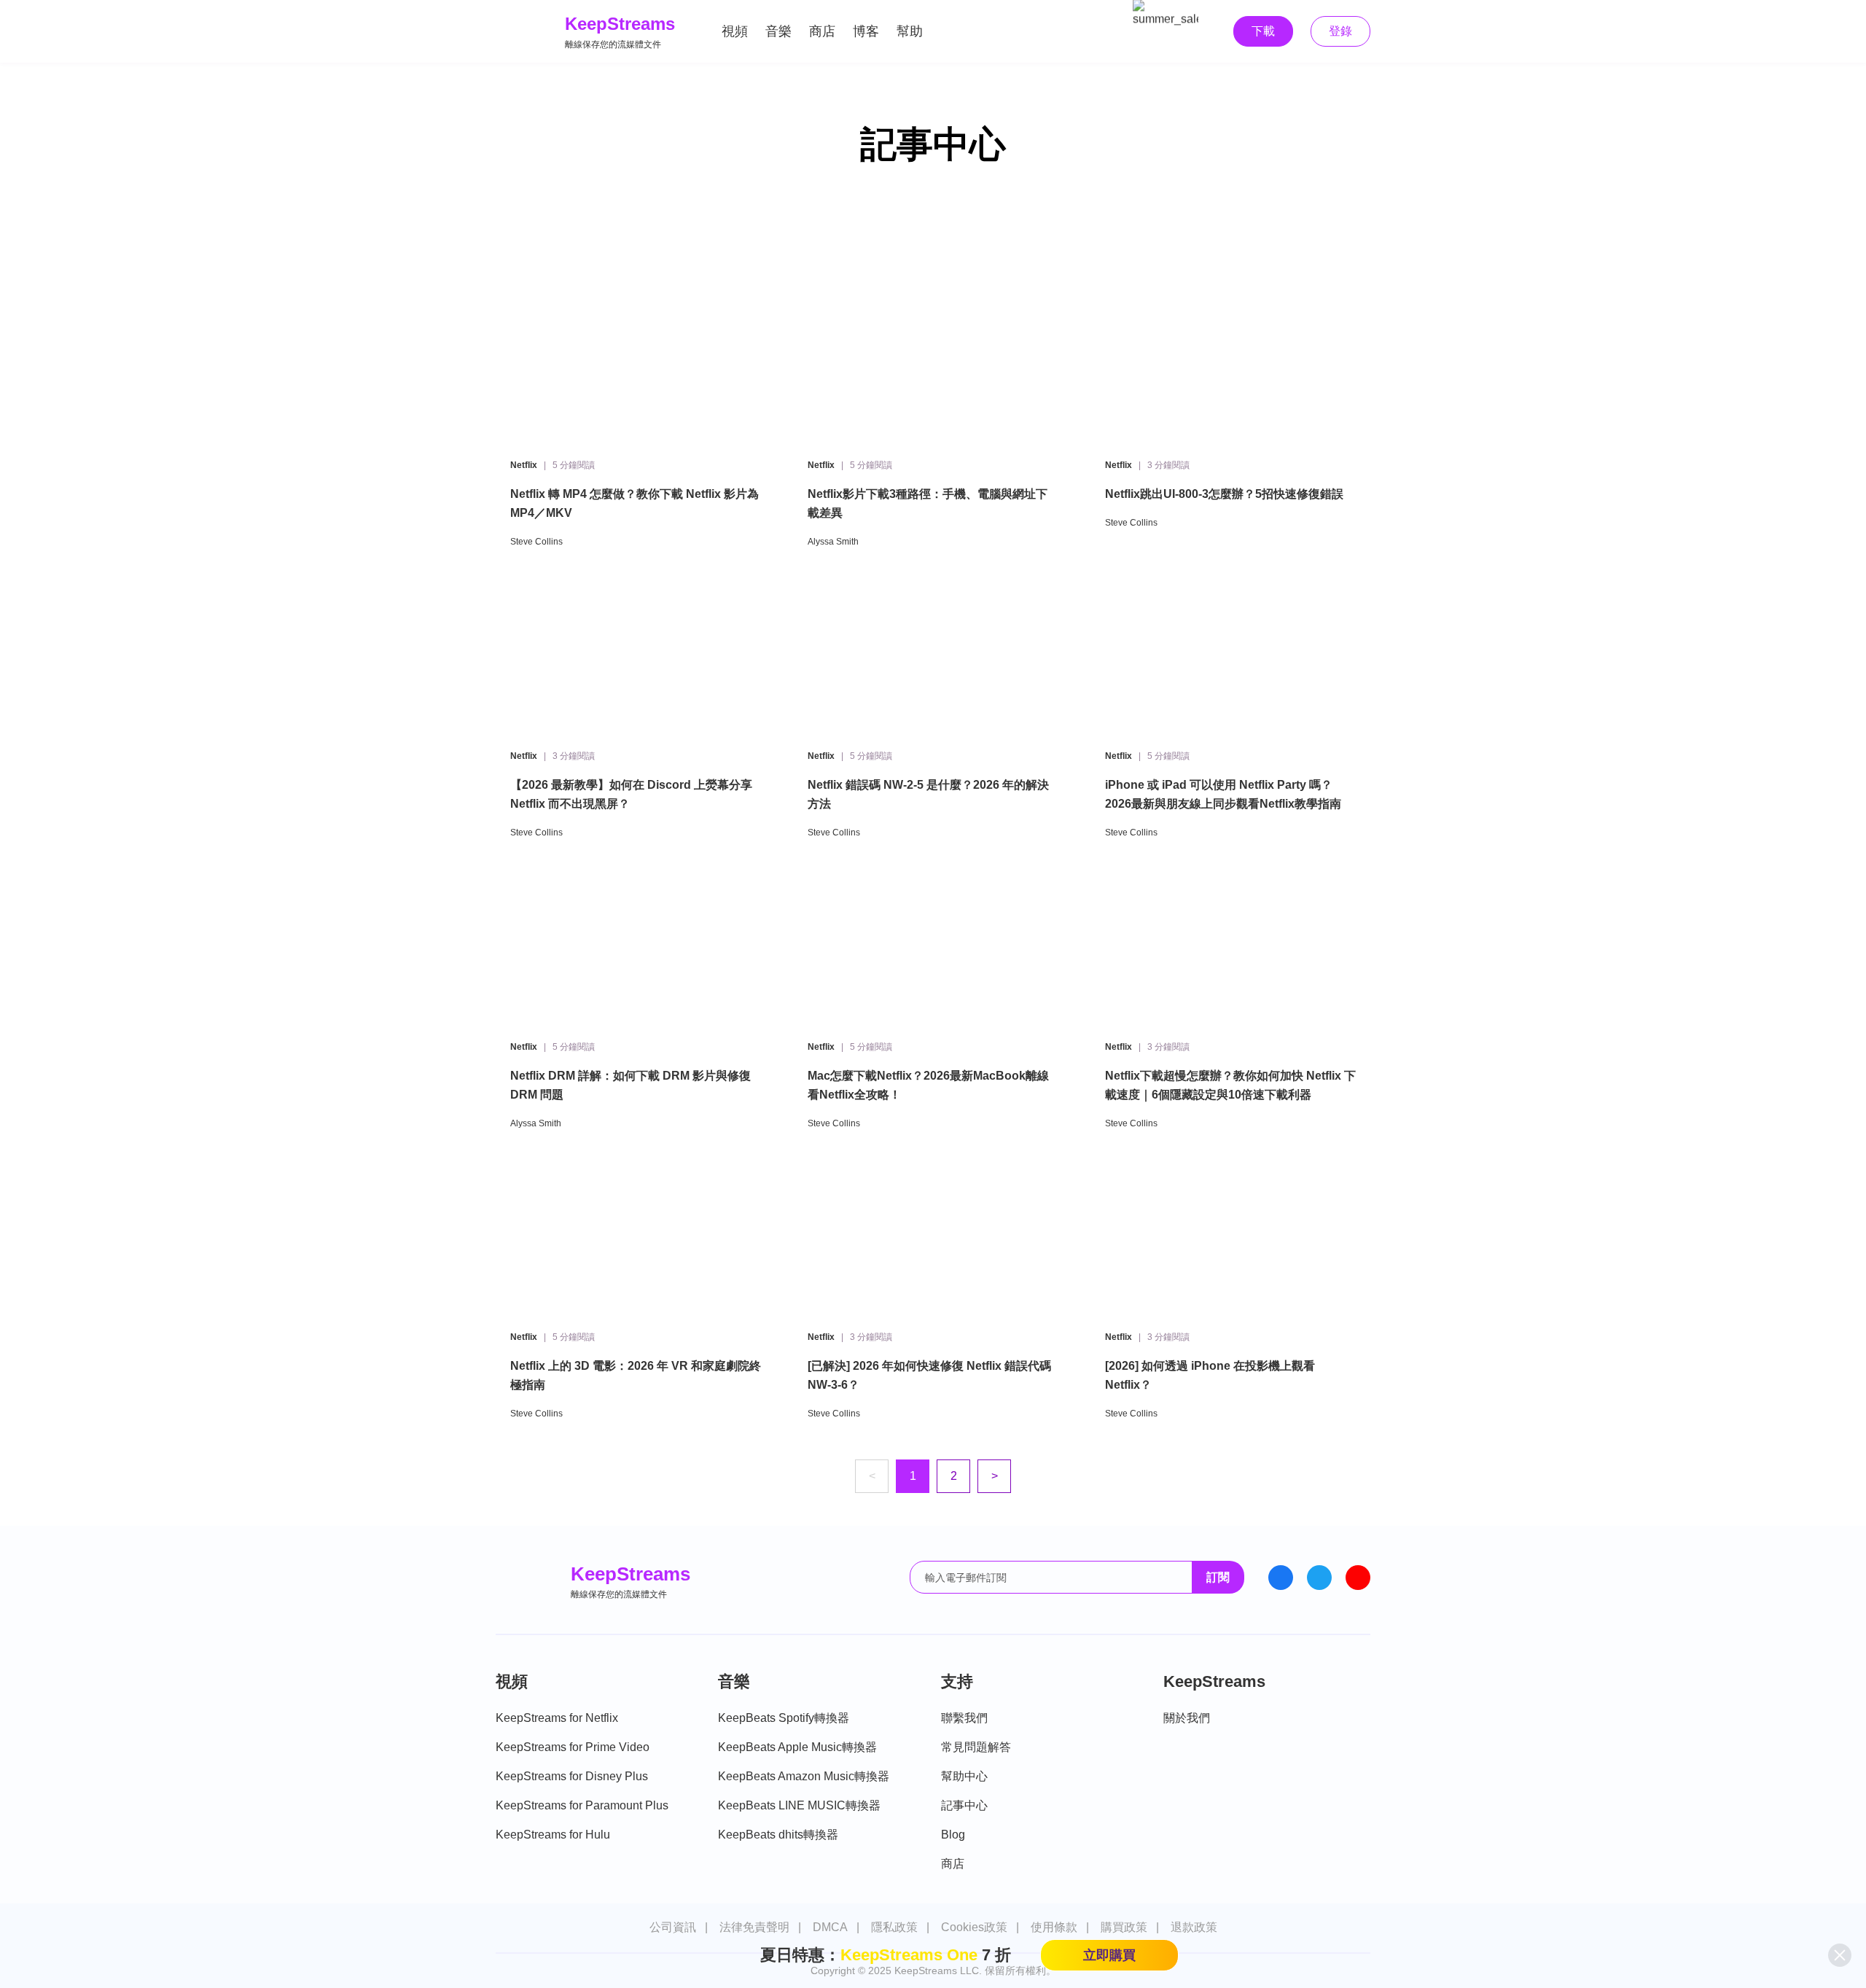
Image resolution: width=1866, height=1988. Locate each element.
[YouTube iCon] (1358, 1578)
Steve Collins (536, 542)
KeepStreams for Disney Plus (572, 1776)
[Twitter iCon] (1319, 1578)
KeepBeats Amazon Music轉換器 (804, 1776)
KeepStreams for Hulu (553, 1835)
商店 (822, 31)
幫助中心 (964, 1776)
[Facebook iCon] (1281, 1578)
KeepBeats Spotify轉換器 (784, 1718)
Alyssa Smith (833, 542)
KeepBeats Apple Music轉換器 (797, 1747)
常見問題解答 (976, 1747)
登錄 (1340, 31)
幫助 (910, 31)
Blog (953, 1835)
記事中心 (964, 1805)
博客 (866, 31)
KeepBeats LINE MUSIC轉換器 (799, 1805)
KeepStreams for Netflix (557, 1718)
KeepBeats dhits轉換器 (778, 1835)
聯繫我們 (964, 1718)
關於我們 (1187, 1718)
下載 (1263, 31)
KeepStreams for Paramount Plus (582, 1805)
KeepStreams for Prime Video (573, 1747)
